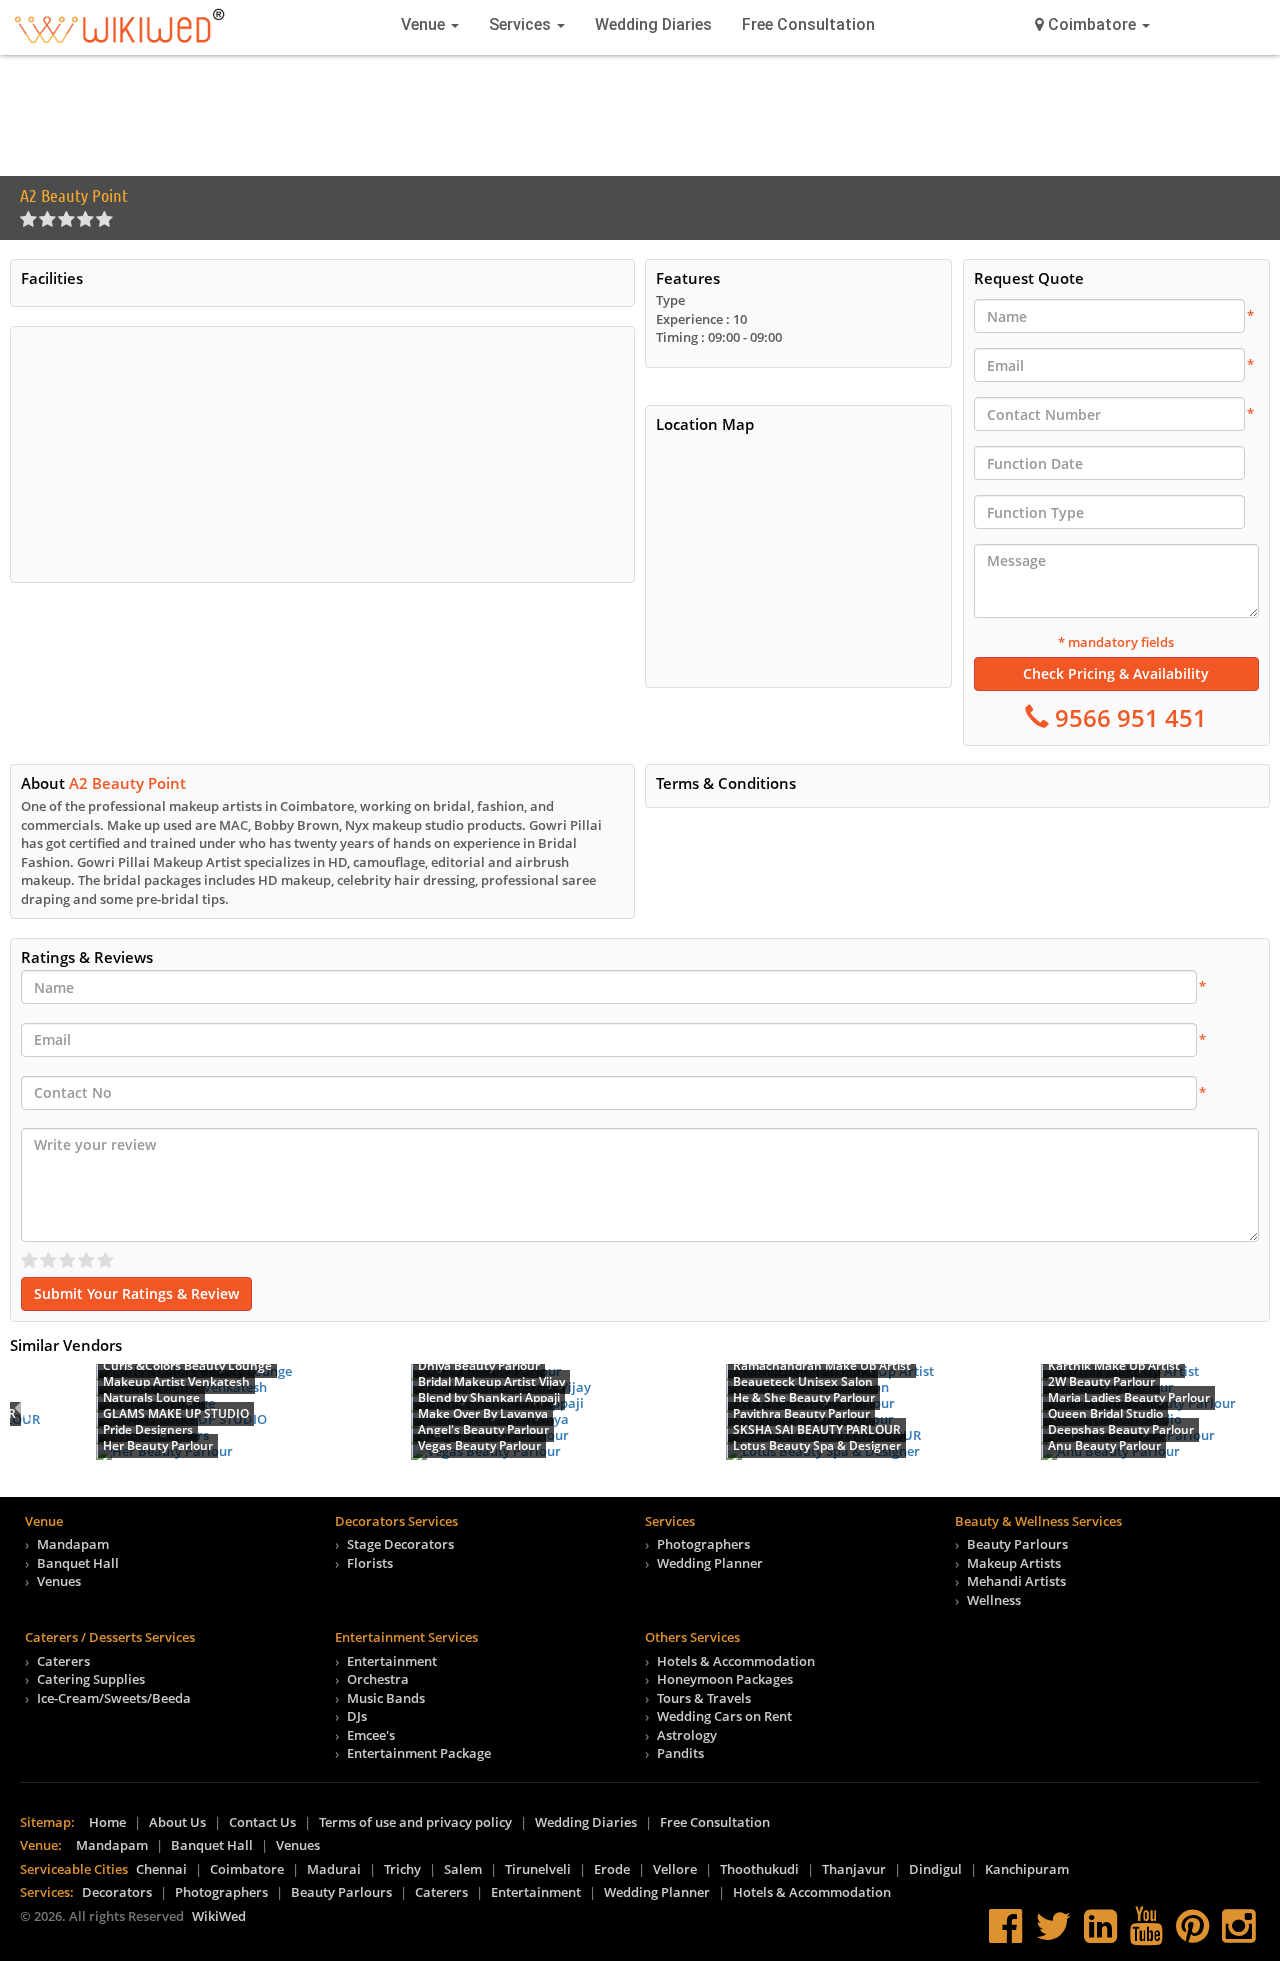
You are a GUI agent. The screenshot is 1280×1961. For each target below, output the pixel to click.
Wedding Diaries (653, 24)
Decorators (117, 1892)
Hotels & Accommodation (736, 1661)
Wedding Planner (710, 1563)
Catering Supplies (91, 1679)
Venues (59, 1581)
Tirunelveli (538, 1869)
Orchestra (378, 1679)
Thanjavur (854, 1869)
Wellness (994, 1600)
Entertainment (392, 1661)
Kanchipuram (1027, 1869)
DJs (357, 1716)
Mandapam (73, 1544)
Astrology (687, 1735)
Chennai (161, 1869)
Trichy (402, 1869)
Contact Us (262, 1822)
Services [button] (522, 24)
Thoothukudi (759, 1869)
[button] (1092, 25)
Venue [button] (425, 24)
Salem (463, 1869)
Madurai (334, 1869)
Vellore (675, 1869)
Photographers (703, 1544)
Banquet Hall (78, 1563)
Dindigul (935, 1869)
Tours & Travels (704, 1698)
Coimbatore (247, 1869)
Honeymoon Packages (725, 1679)
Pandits (680, 1753)
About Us (177, 1822)
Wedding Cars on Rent (724, 1716)
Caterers (63, 1661)
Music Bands (386, 1698)
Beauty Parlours (1017, 1544)
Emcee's (371, 1735)
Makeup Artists (1014, 1563)
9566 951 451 (1128, 717)
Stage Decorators (400, 1544)
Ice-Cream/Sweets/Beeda (114, 1698)
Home (107, 1822)
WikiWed (219, 1916)
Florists (370, 1563)
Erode (612, 1869)
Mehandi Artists (1016, 1581)
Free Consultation (808, 24)
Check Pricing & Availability (1116, 673)
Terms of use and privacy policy (415, 1822)
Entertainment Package (419, 1753)
